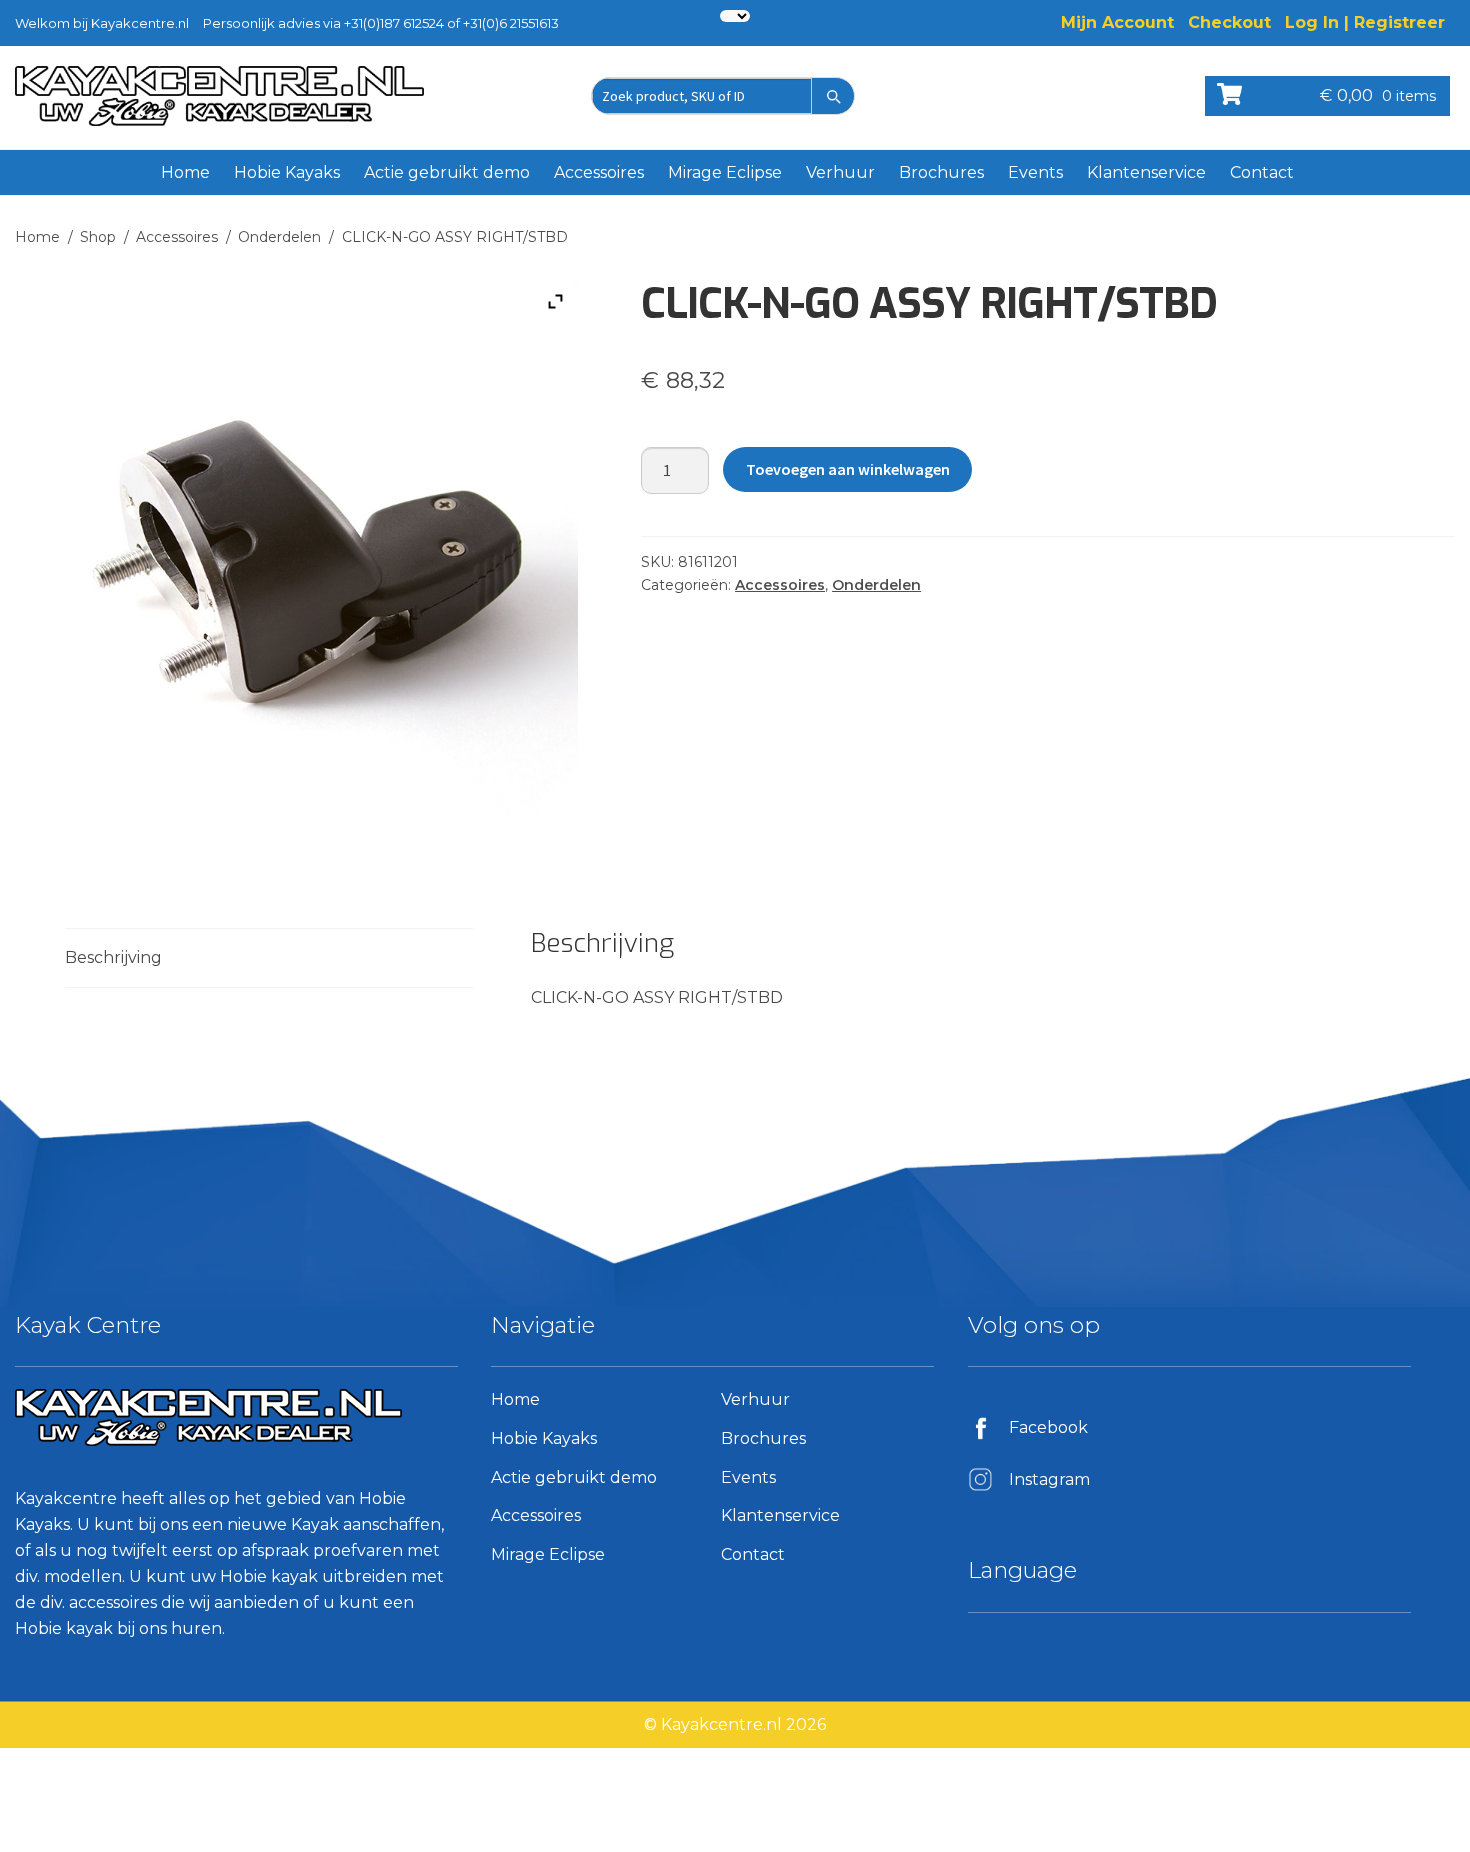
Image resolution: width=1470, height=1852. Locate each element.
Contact (1262, 172)
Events (1035, 172)
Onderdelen (279, 237)
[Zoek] (833, 96)
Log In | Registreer (1365, 22)
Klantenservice (1146, 172)
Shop (98, 237)
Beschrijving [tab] (113, 957)
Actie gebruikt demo (447, 172)
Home (185, 172)
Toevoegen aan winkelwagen (848, 469)
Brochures (941, 172)
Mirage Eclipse (725, 172)
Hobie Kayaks (287, 172)
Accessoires (599, 172)
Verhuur (840, 172)
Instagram (1049, 1479)
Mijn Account (1117, 22)
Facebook (1048, 1427)
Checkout (1229, 22)
